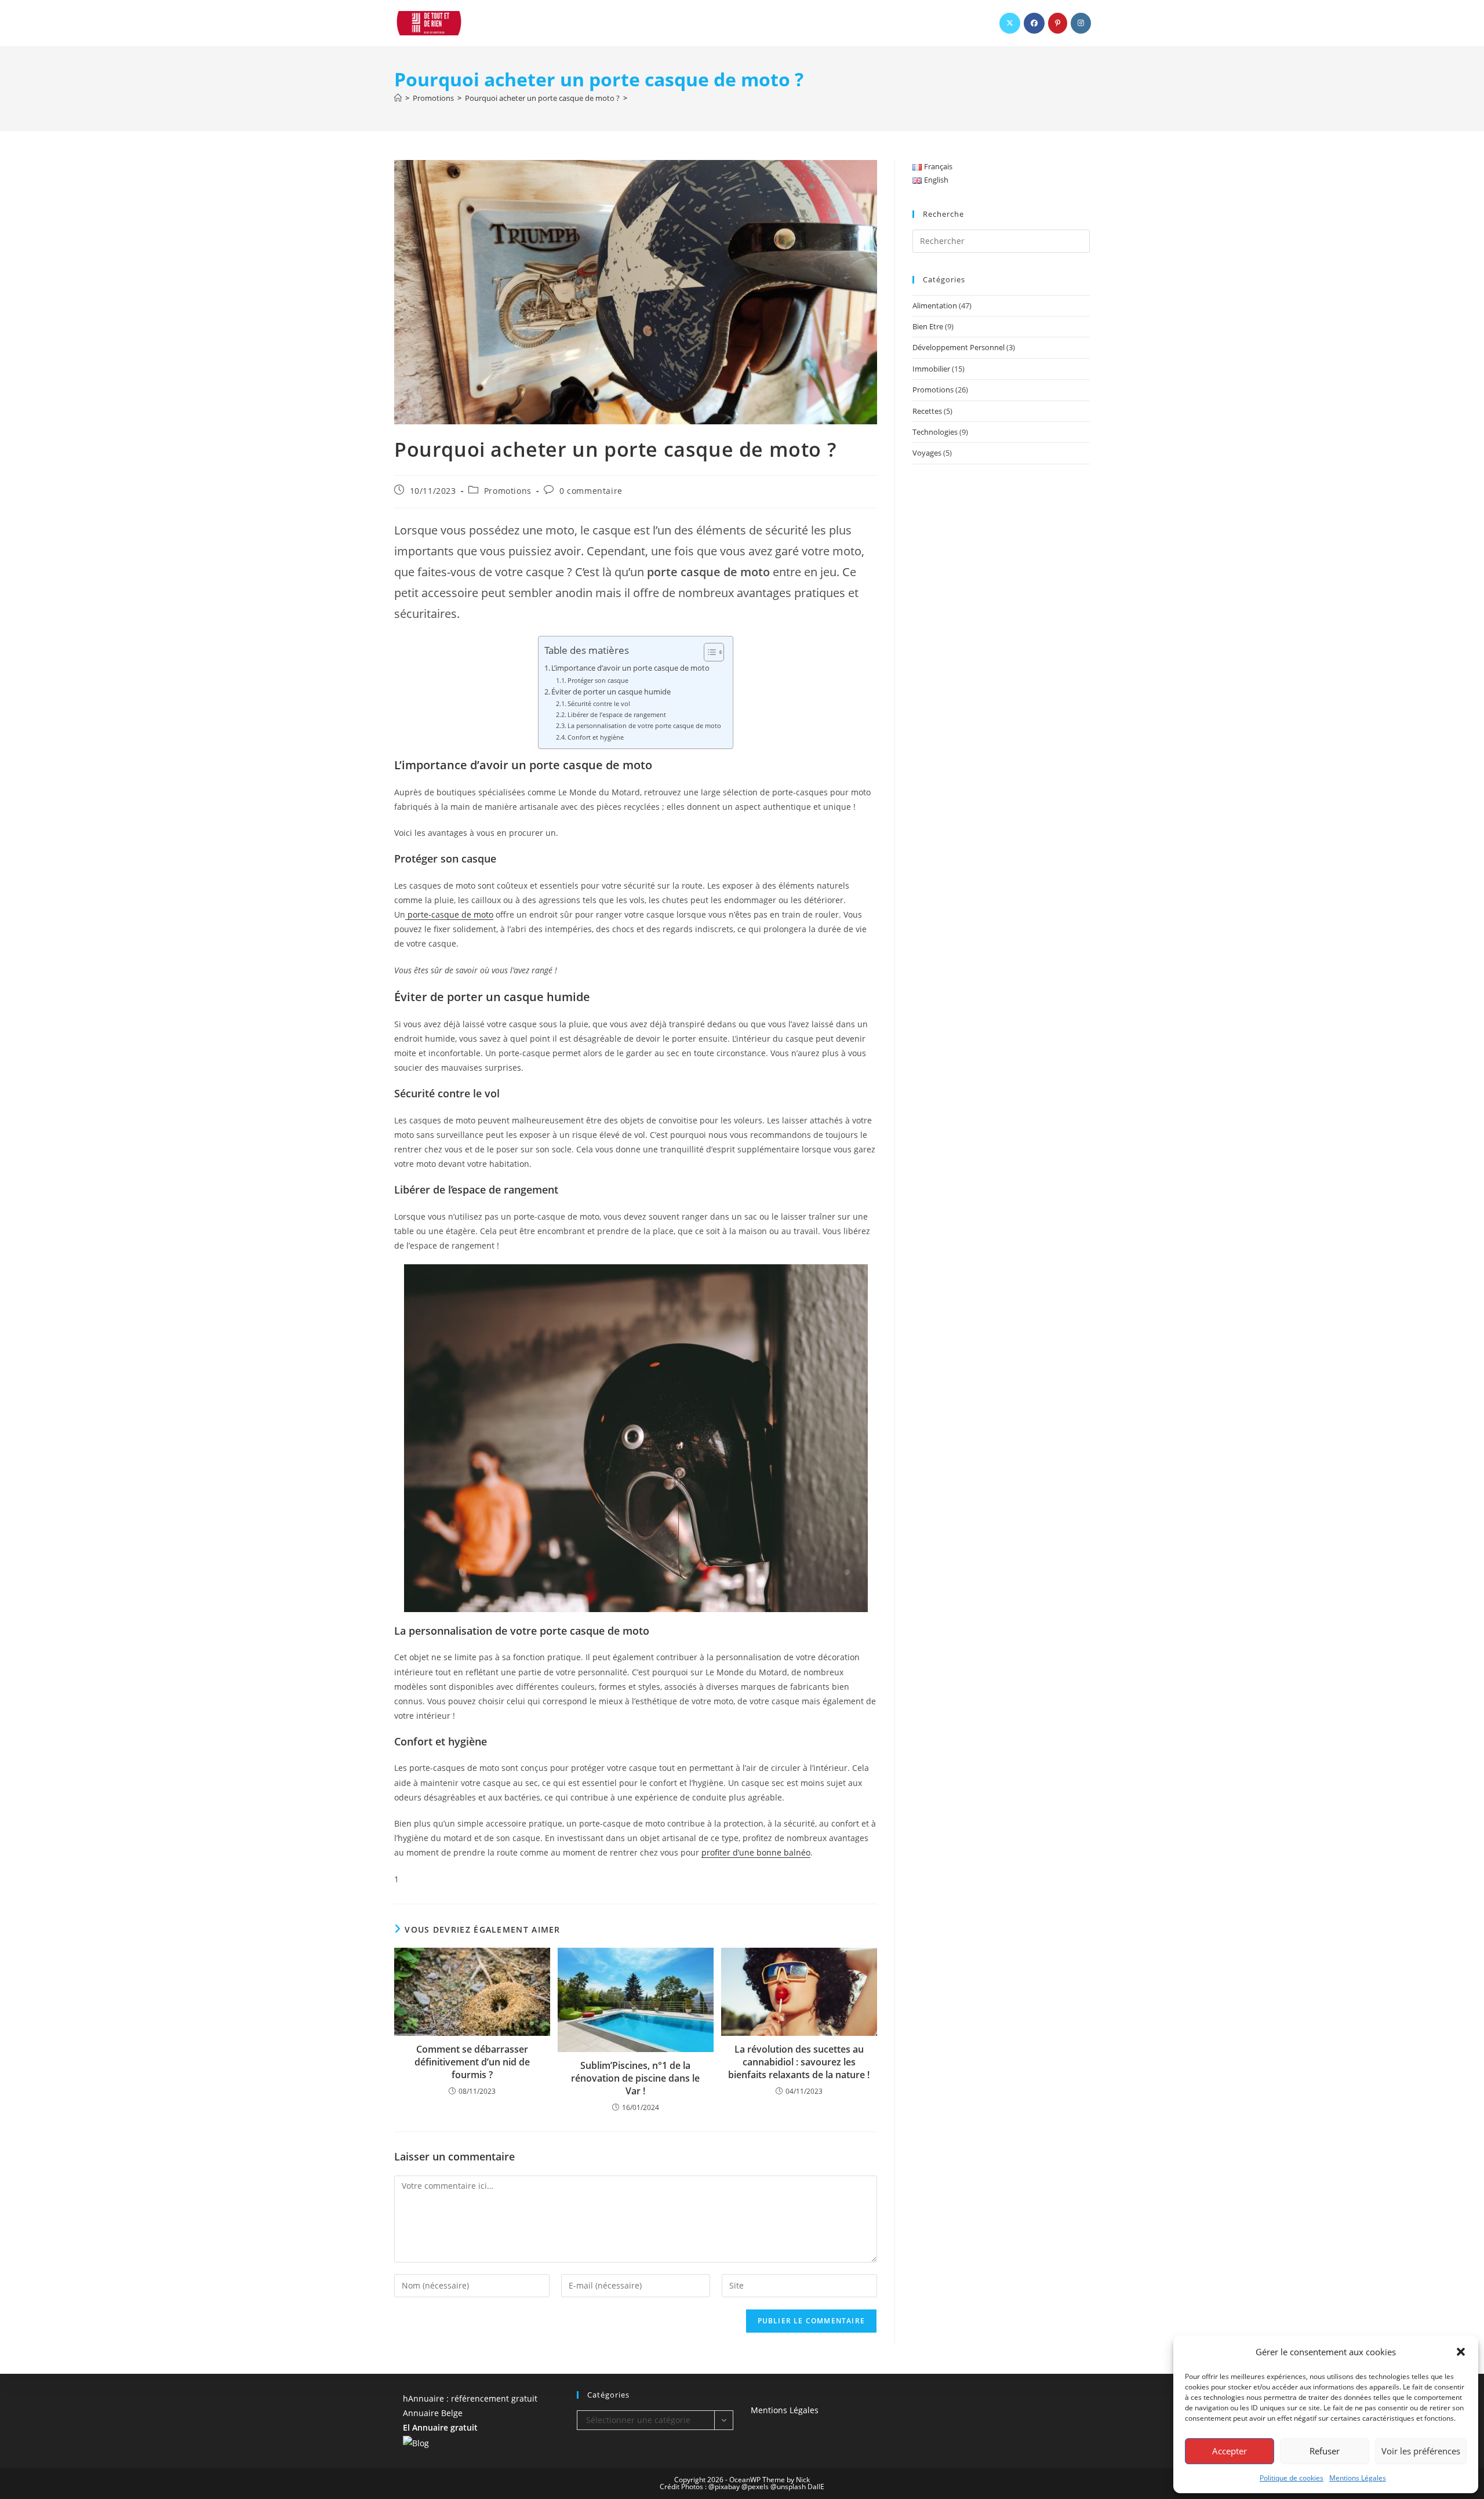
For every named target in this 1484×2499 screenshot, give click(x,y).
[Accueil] (398, 98)
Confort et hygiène (596, 737)
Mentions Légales (1358, 2478)
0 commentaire (591, 491)
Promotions (508, 491)
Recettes (927, 411)
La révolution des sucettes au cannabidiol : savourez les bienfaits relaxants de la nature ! (799, 2062)
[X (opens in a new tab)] (1010, 23)
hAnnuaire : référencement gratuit (470, 2398)
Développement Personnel (959, 347)
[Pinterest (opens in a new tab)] (1058, 23)
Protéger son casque (598, 680)
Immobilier (931, 369)
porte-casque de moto (449, 914)
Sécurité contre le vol (599, 703)
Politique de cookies (1292, 2478)
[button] (1461, 2352)
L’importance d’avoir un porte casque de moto (630, 668)
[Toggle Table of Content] (708, 652)
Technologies (935, 432)
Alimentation (935, 305)
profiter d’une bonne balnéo (756, 1852)
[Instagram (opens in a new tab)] (1081, 23)
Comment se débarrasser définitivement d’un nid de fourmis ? (472, 2062)
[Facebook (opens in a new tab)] (1034, 23)
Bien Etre (928, 326)
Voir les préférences (1421, 2451)
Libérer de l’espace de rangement (617, 714)
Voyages (927, 453)
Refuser (1325, 2451)
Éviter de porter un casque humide (611, 692)
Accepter (1230, 2451)
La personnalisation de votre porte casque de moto (644, 725)
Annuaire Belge (433, 2413)
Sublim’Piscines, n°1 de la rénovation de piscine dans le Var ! (635, 2078)
